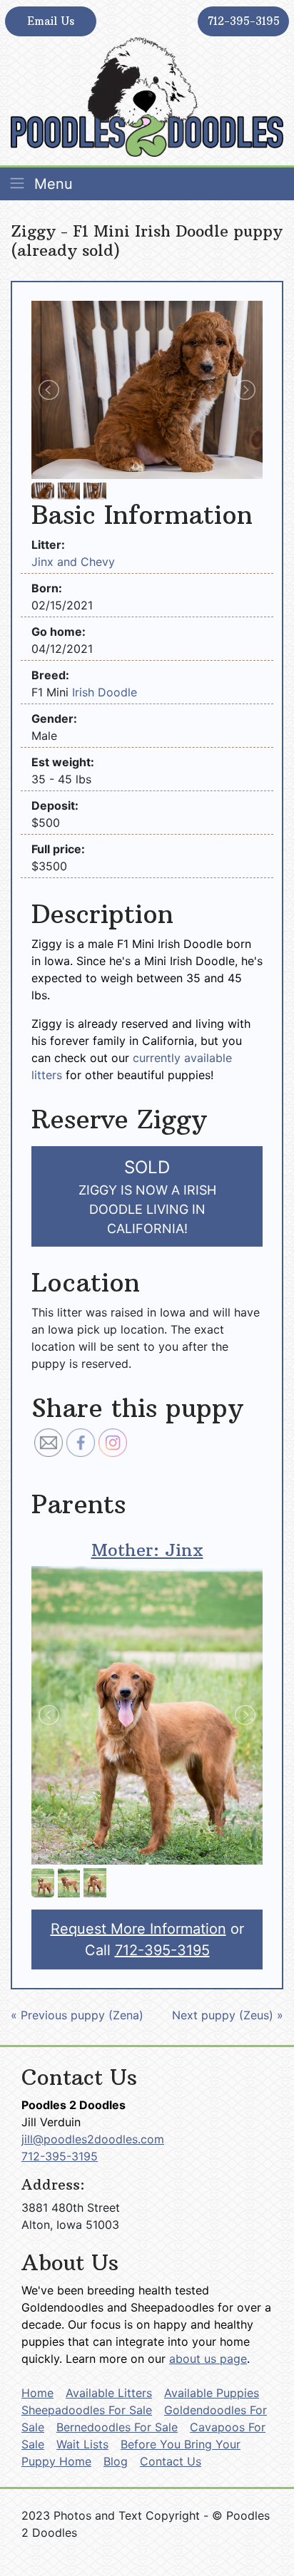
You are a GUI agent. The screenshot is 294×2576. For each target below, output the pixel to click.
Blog (116, 2461)
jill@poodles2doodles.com (93, 2139)
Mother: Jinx (147, 1550)
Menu (51, 184)
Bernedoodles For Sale (117, 2427)
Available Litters (109, 2393)
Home (37, 2393)
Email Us (51, 21)
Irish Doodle (105, 692)
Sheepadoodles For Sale (87, 2410)
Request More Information (138, 1929)
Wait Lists (82, 2444)
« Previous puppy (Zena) (77, 2015)
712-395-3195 (244, 21)
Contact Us (171, 2461)
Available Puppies (212, 2393)
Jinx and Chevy (73, 562)
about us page (208, 2359)
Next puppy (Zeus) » (228, 2015)
